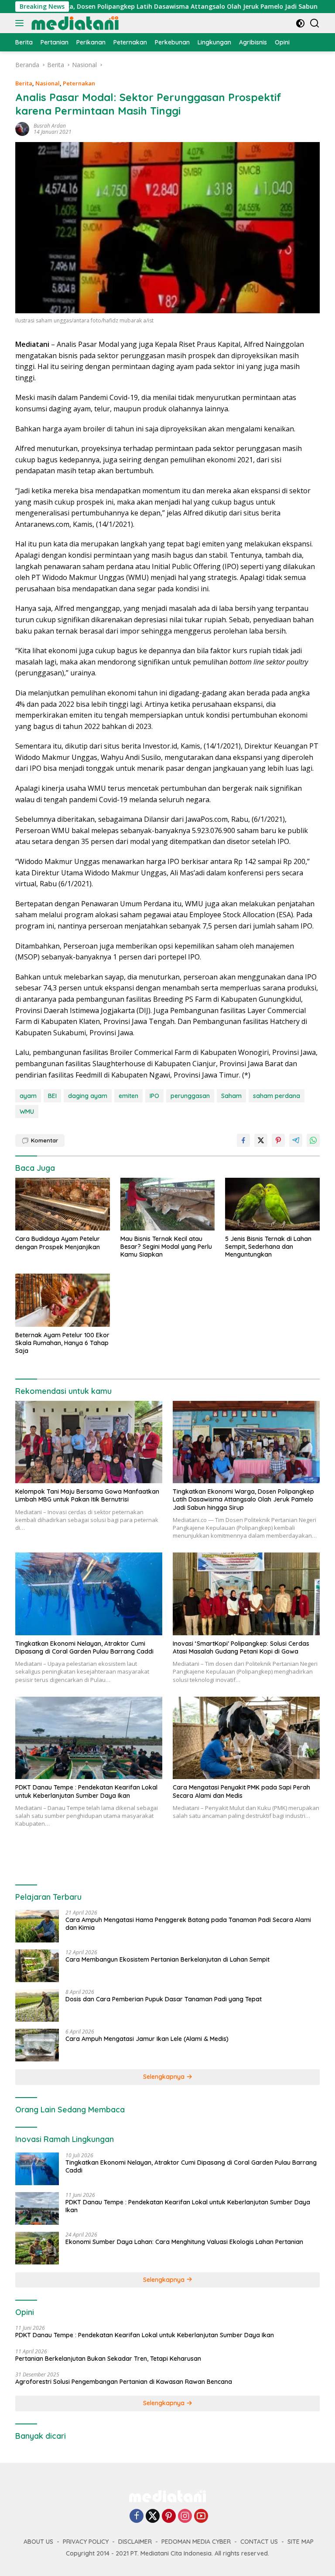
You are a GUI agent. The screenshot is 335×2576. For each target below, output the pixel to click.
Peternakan (79, 83)
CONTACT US (259, 2542)
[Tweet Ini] (261, 1140)
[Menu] (21, 23)
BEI (52, 1096)
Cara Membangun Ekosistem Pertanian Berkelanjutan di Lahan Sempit (167, 1959)
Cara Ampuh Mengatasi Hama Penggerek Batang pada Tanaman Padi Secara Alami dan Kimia (188, 1924)
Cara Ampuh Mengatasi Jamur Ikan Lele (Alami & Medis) (147, 2039)
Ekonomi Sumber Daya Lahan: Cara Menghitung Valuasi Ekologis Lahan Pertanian (184, 2242)
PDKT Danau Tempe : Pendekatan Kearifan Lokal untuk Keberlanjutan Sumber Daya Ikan (86, 1791)
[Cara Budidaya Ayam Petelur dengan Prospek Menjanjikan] (63, 1204)
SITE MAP (301, 2542)
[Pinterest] (169, 2517)
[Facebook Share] (243, 1140)
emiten (128, 1096)
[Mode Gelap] (300, 23)
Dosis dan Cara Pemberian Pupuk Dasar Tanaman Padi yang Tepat (164, 1999)
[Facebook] (137, 2517)
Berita (24, 83)
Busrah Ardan (50, 126)
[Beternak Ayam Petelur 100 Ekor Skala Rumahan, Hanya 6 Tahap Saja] (63, 1300)
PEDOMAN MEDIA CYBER (196, 2542)
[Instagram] (185, 2517)
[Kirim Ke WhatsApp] (313, 1140)
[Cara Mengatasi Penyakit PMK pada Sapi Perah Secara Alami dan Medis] (246, 1738)
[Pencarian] (315, 23)
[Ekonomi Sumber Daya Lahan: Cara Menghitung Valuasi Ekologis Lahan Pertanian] (37, 2248)
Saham (231, 1096)
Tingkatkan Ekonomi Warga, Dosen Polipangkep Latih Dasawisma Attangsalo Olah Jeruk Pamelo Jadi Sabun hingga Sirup (243, 1499)
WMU (27, 1112)
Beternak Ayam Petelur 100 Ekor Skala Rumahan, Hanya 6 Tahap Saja (62, 1343)
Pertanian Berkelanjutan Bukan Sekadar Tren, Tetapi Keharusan (108, 2359)
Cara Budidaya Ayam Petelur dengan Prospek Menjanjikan (58, 1243)
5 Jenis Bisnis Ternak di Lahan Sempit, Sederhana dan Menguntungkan (268, 1247)
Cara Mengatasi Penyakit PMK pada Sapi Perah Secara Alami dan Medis (241, 1791)
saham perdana (277, 1096)
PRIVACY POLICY (86, 2542)
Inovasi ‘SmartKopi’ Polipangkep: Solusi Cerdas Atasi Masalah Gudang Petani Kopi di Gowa (241, 1647)
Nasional (48, 83)
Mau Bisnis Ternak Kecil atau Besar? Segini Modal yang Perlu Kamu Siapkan (166, 1247)
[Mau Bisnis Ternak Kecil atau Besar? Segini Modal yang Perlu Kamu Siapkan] (168, 1204)
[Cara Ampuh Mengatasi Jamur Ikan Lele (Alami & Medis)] (37, 2045)
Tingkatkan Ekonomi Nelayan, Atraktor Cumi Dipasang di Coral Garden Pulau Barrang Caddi (84, 1647)
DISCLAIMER (135, 2542)
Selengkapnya (165, 2077)
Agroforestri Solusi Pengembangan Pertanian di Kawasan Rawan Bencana (124, 2382)
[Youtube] (201, 2517)
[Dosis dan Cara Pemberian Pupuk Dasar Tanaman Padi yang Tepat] (37, 2005)
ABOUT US (38, 2542)
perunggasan (190, 1096)
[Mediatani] (74, 23)
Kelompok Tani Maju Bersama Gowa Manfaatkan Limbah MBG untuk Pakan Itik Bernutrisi (87, 1495)
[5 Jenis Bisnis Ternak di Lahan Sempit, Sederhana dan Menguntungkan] (272, 1204)
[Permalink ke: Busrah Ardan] (22, 128)
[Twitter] (153, 2517)
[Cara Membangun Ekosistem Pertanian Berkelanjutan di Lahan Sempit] (37, 1966)
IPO (154, 1096)
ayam (28, 1096)
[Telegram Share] (296, 1140)
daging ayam (88, 1096)
